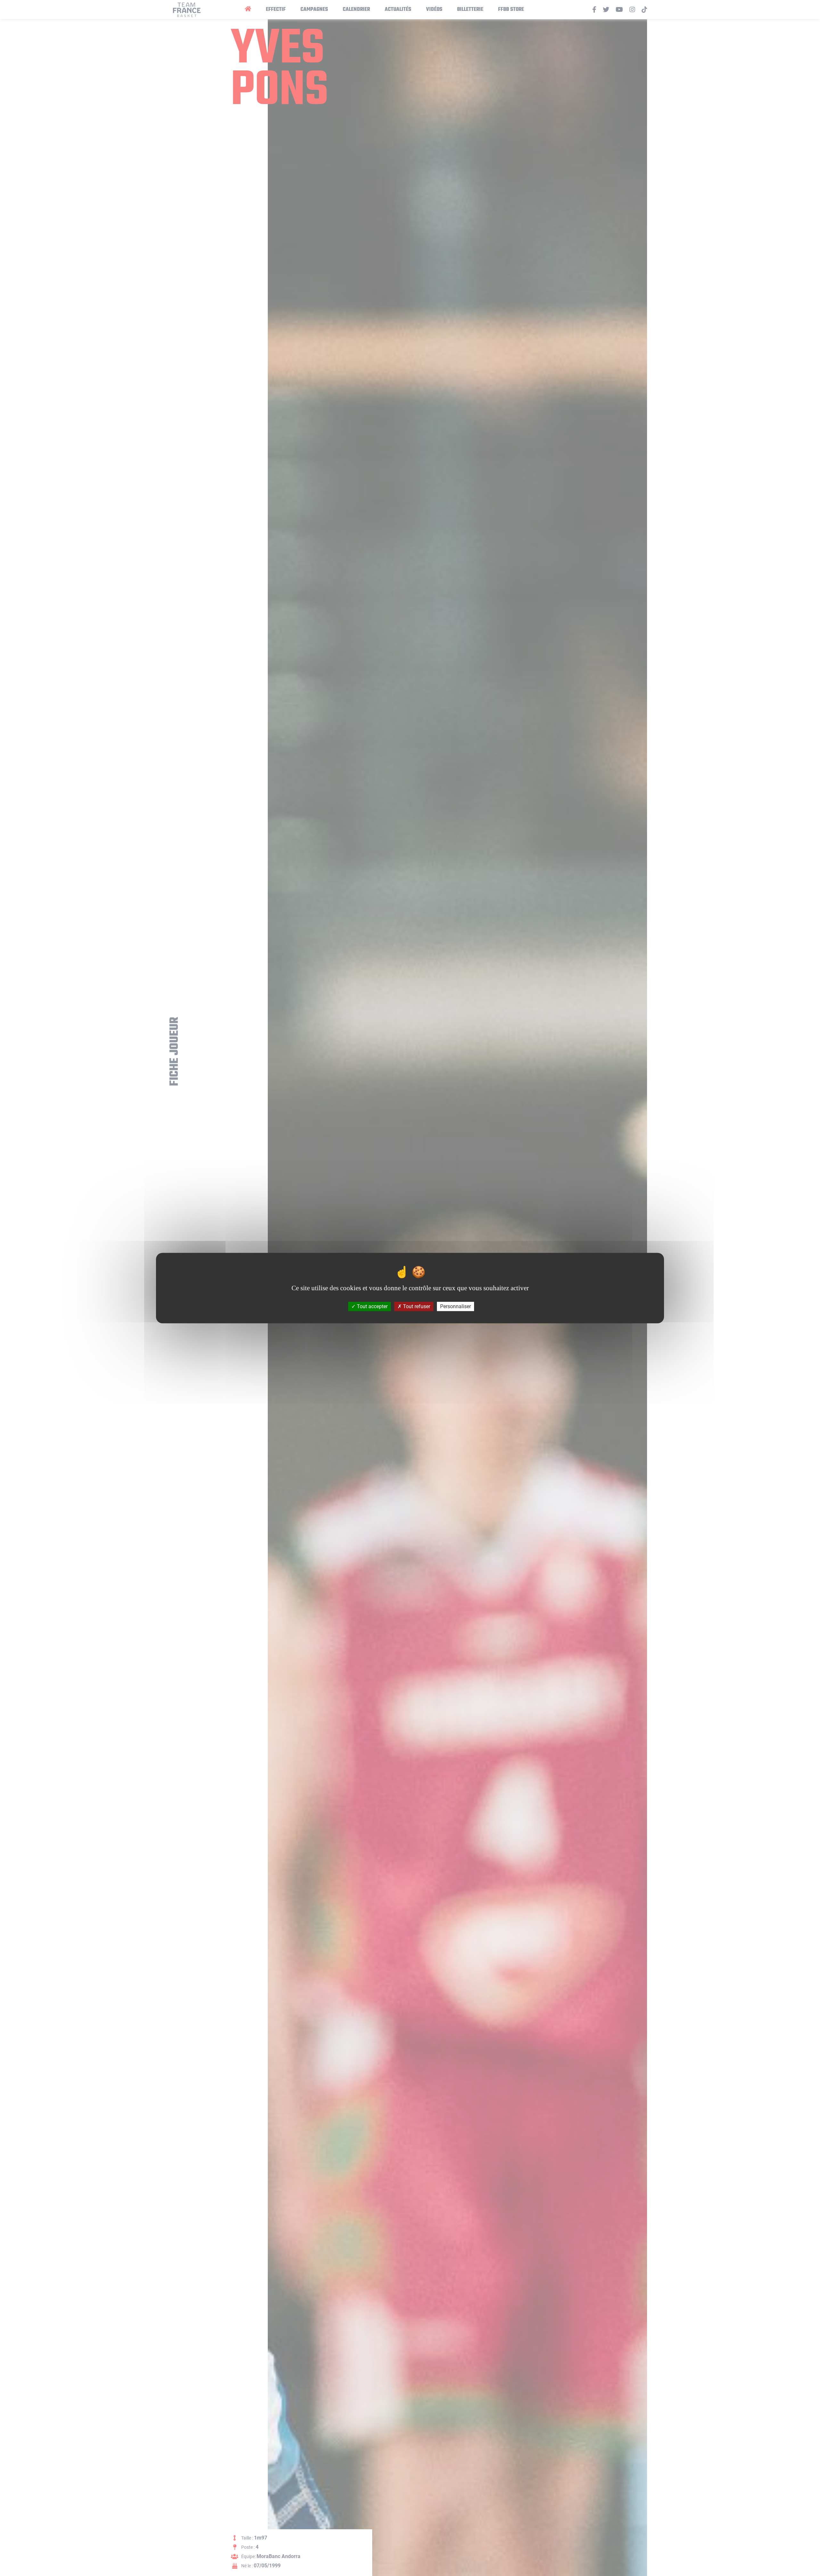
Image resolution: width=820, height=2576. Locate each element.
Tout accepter (372, 1306)
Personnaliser (455, 1306)
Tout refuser (416, 1306)
